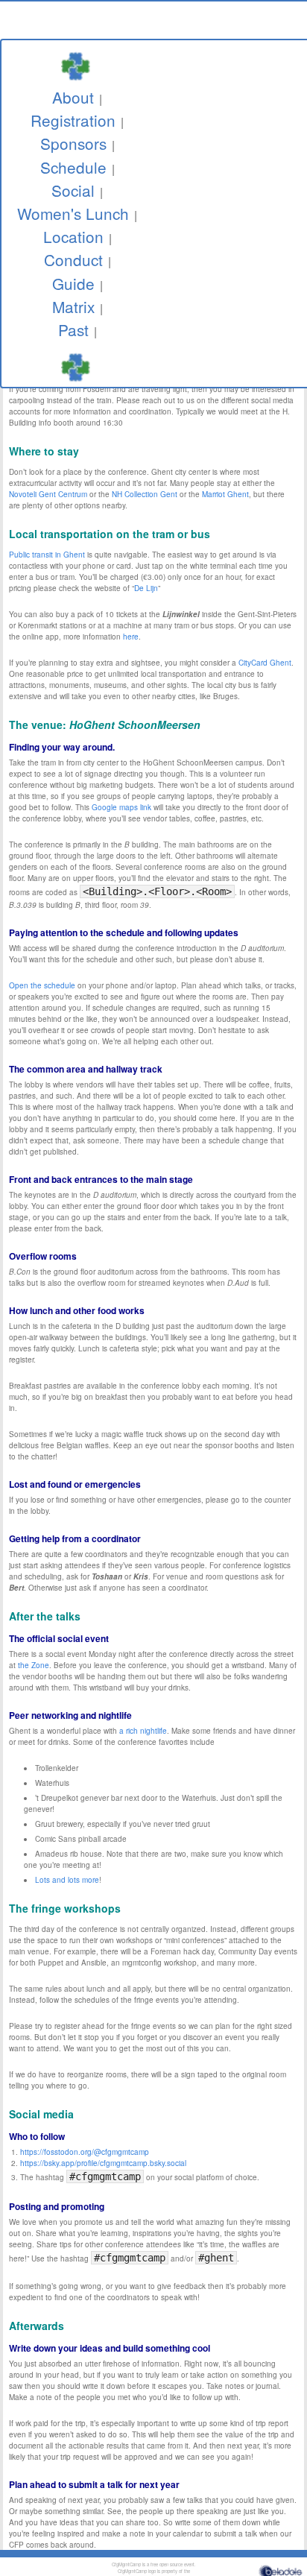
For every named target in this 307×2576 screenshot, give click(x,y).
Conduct (73, 259)
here (131, 637)
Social (73, 190)
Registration (73, 120)
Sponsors (73, 143)
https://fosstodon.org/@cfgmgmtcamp (85, 2152)
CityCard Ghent (265, 663)
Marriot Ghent (225, 494)
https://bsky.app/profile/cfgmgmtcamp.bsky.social (103, 2163)
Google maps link (121, 807)
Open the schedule (42, 985)
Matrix (73, 306)
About (73, 97)
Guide (73, 283)
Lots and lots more (67, 1880)
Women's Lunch (73, 213)
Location (73, 236)
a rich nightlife (143, 1731)
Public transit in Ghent (47, 555)
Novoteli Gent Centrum (48, 494)
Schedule (73, 167)
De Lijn (146, 588)
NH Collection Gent (145, 494)
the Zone (34, 1665)
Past (73, 329)
